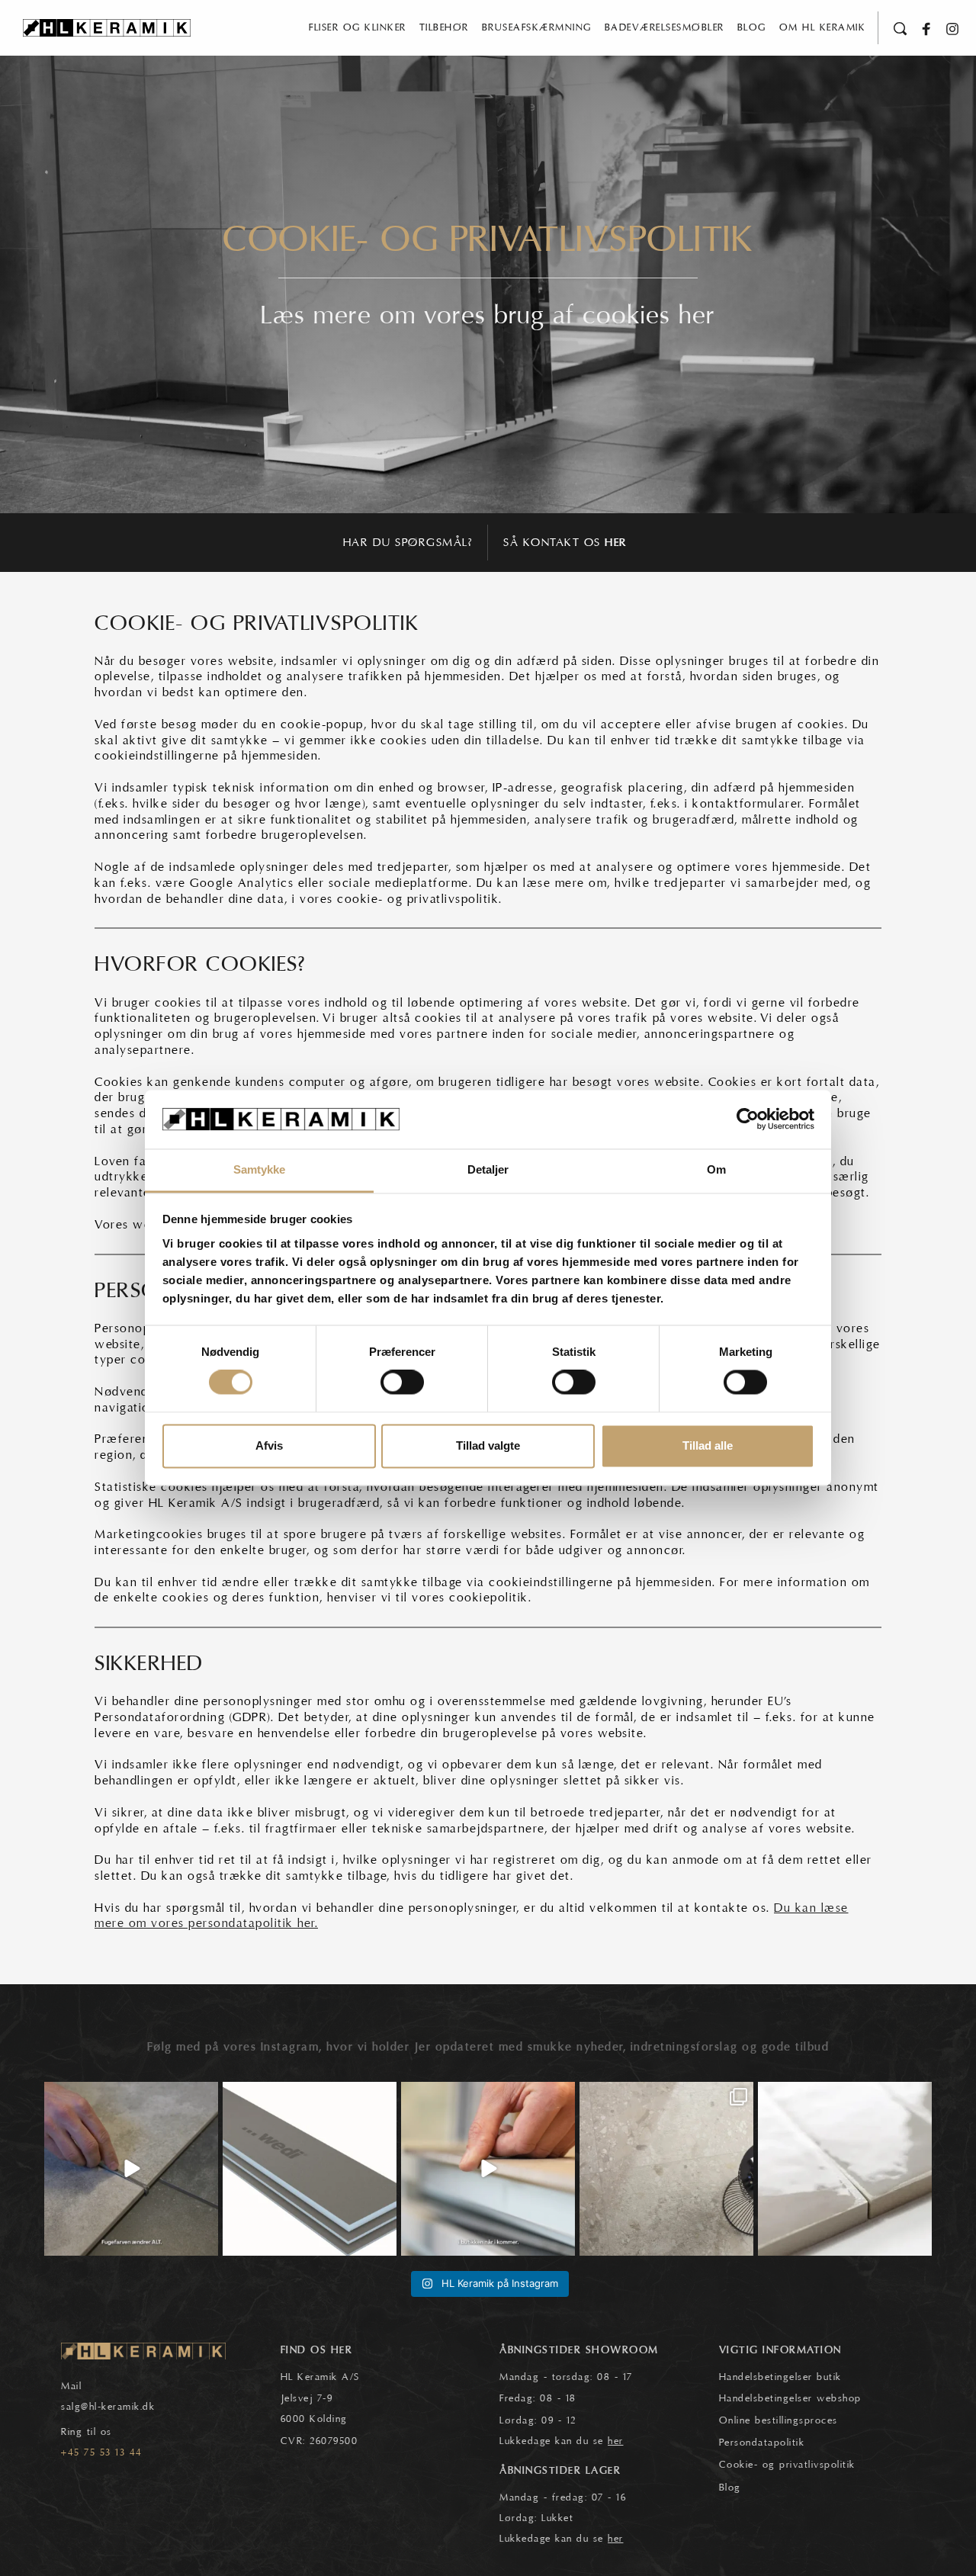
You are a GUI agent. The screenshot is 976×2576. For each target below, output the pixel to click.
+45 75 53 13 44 (102, 2452)
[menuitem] (358, 28)
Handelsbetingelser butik (780, 2377)
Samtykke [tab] (260, 1169)
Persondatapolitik (762, 2443)
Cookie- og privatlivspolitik (787, 2465)
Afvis (269, 1445)
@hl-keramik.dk (118, 2407)
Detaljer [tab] (488, 1169)
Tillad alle (708, 1445)
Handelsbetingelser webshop (790, 2398)
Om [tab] (716, 1169)
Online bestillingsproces (779, 2420)
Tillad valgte (488, 1445)
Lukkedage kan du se (562, 2441)
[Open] (131, 2169)
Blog (730, 2488)
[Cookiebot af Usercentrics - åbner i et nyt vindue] (748, 1119)
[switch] (402, 1383)
